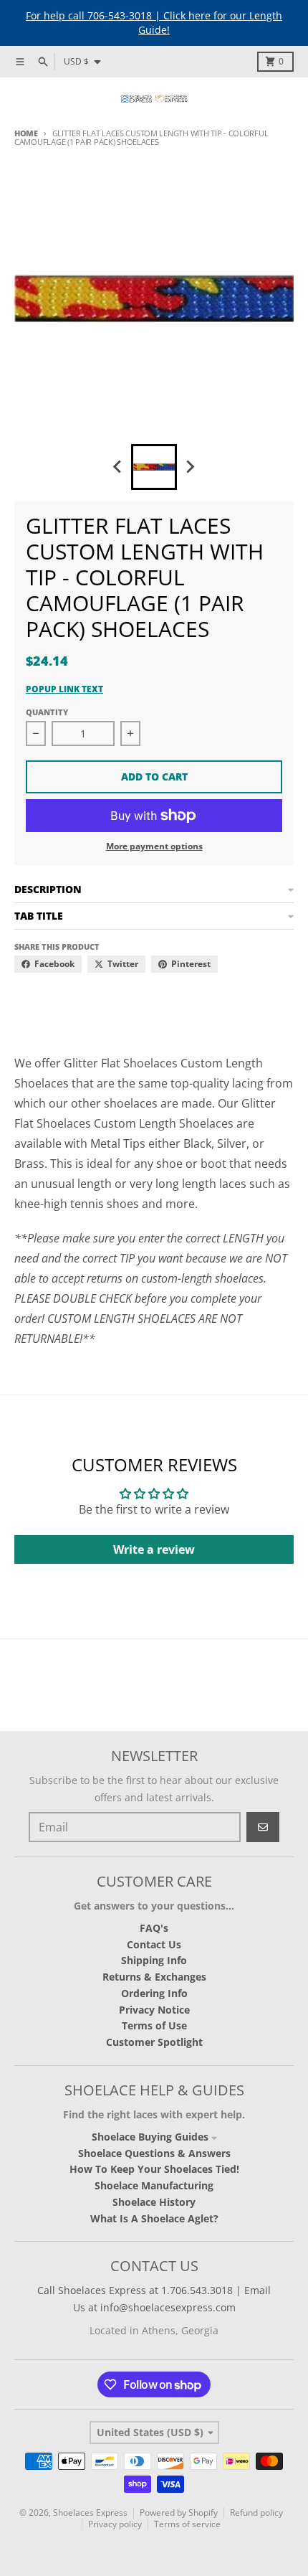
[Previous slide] (118, 467)
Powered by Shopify (179, 2513)
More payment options (154, 846)
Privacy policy (115, 2524)
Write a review (154, 1549)
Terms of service (187, 2524)
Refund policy (256, 2513)
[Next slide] (190, 467)
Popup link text (64, 689)
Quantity (47, 712)
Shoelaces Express (90, 2513)
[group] (154, 467)
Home (26, 133)
